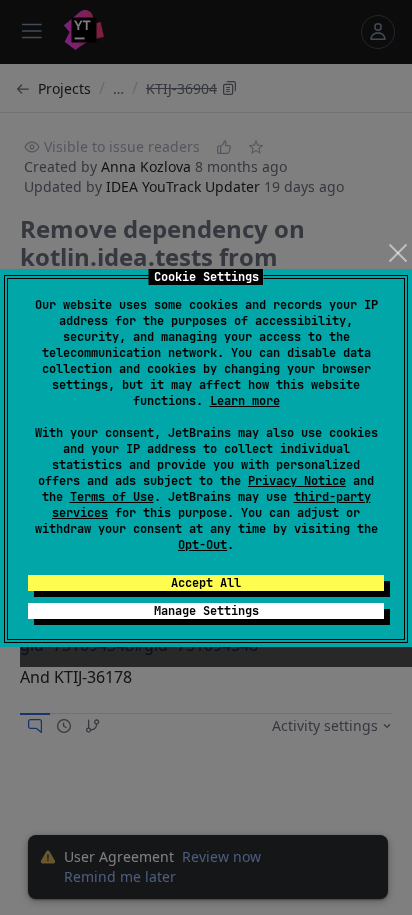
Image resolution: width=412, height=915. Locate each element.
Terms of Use (112, 497)
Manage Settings (206, 611)
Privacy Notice (297, 481)
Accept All (206, 583)
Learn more (245, 401)
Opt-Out (202, 545)
